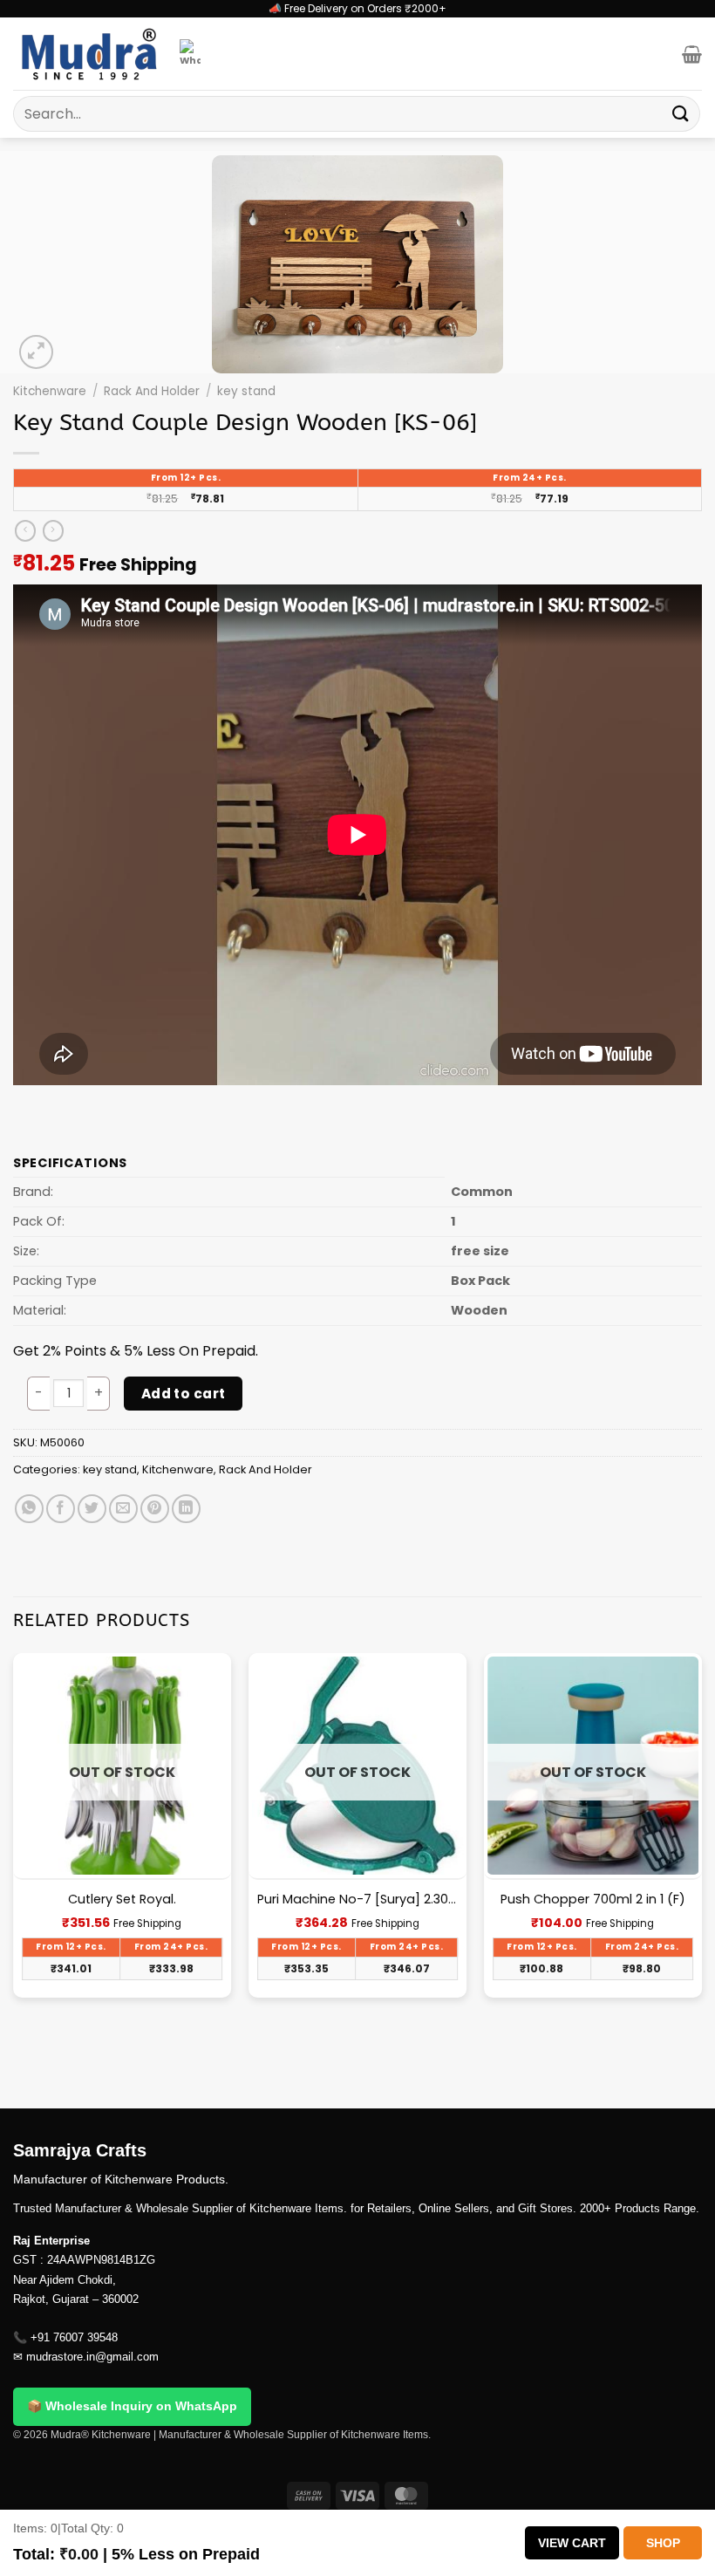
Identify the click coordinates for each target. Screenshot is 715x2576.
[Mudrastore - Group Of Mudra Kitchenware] (90, 54)
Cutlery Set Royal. (122, 1900)
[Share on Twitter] (92, 1509)
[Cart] (692, 54)
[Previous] (14, 1879)
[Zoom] (36, 352)
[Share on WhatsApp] (29, 1509)
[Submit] (681, 114)
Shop (663, 2543)
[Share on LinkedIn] (186, 1509)
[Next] (701, 1879)
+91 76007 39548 (74, 2337)
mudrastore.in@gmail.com (92, 2357)
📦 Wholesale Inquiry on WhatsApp (132, 2406)
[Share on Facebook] (61, 1509)
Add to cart (184, 1394)
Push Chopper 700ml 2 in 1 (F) (593, 1900)
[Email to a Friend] (123, 1509)
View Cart (572, 2543)
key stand (246, 391)
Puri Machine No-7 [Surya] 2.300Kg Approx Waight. (357, 1900)
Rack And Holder (152, 391)
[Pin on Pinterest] (155, 1509)
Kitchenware (50, 391)
